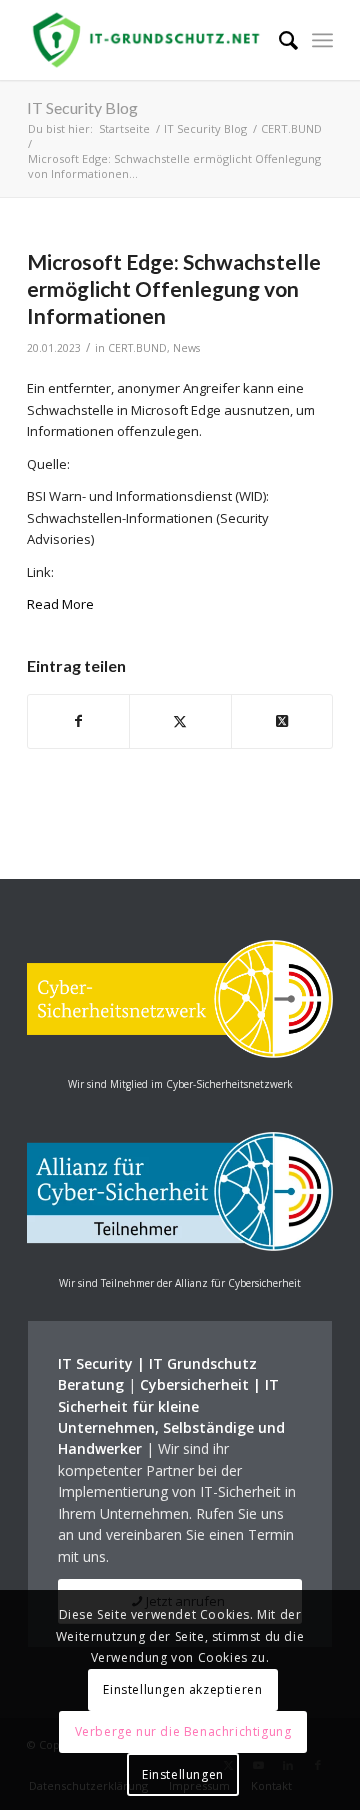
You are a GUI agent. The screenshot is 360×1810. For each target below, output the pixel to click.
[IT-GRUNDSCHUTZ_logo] (149, 40)
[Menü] (322, 40)
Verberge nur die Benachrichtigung (183, 1731)
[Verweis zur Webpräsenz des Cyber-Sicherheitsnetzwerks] (180, 1053)
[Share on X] (282, 721)
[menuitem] (278, 40)
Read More (60, 604)
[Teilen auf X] (180, 721)
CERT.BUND (137, 348)
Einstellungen (183, 1774)
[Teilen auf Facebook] (78, 721)
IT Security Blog (82, 107)
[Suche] (278, 40)
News (186, 348)
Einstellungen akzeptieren (182, 1689)
